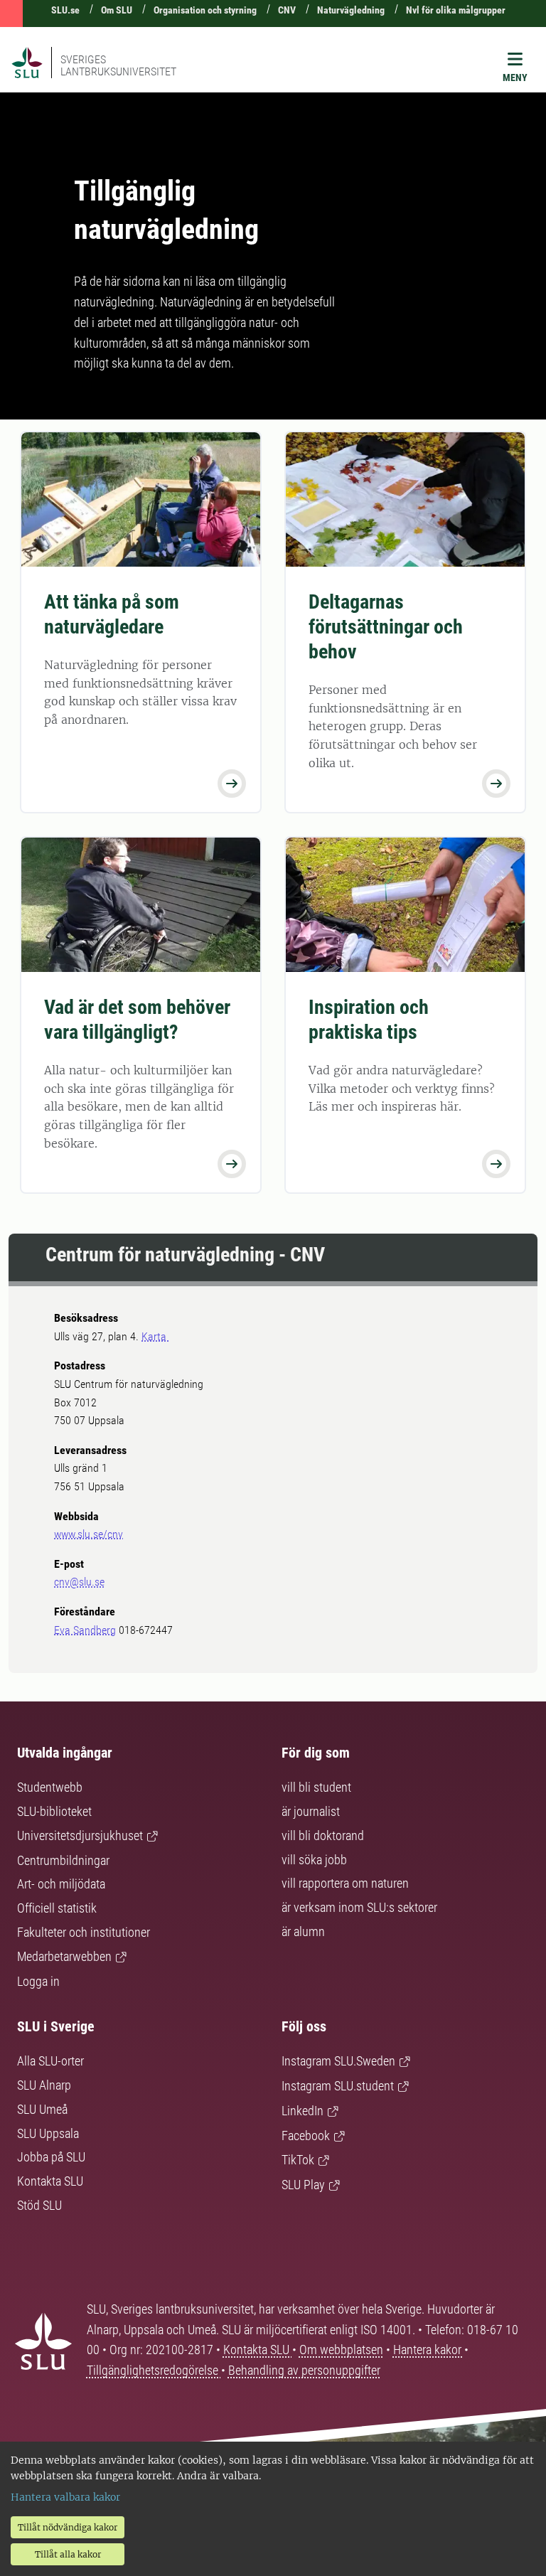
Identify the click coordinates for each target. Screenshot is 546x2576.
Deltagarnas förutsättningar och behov (386, 627)
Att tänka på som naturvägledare (112, 614)
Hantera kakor (429, 2350)
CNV (287, 10)
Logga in (38, 1981)
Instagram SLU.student (338, 2086)
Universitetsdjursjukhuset (80, 1835)
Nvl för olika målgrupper (456, 10)
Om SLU (117, 10)
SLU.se (65, 10)
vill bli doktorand (323, 1835)
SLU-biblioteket (54, 1811)
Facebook (306, 2136)
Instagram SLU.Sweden (338, 2061)
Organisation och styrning (205, 10)
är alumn (303, 1931)
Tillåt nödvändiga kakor (68, 2527)
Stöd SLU (39, 2205)
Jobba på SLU (51, 2157)
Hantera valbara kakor (65, 2497)
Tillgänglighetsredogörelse (154, 2370)
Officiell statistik (57, 1908)
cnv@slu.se (79, 1582)
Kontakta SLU (50, 2181)
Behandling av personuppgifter (304, 2370)
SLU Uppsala (48, 2133)
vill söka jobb (314, 1860)
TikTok (298, 2160)
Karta (155, 1336)
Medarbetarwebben (64, 1956)
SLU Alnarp (44, 2085)
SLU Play (303, 2185)
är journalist (311, 1811)
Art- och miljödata (61, 1884)
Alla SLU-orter (50, 2061)
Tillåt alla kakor (68, 2554)
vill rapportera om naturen (345, 1883)
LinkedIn (303, 2111)
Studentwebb (50, 1787)
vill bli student (316, 1787)
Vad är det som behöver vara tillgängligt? (137, 1020)
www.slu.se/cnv (89, 1534)
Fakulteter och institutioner (84, 1932)
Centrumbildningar (63, 1860)
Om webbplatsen (341, 2350)
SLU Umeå (42, 2109)
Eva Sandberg (85, 1630)
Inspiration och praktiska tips (369, 1020)
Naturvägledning (351, 10)
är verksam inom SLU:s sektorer (359, 1907)
